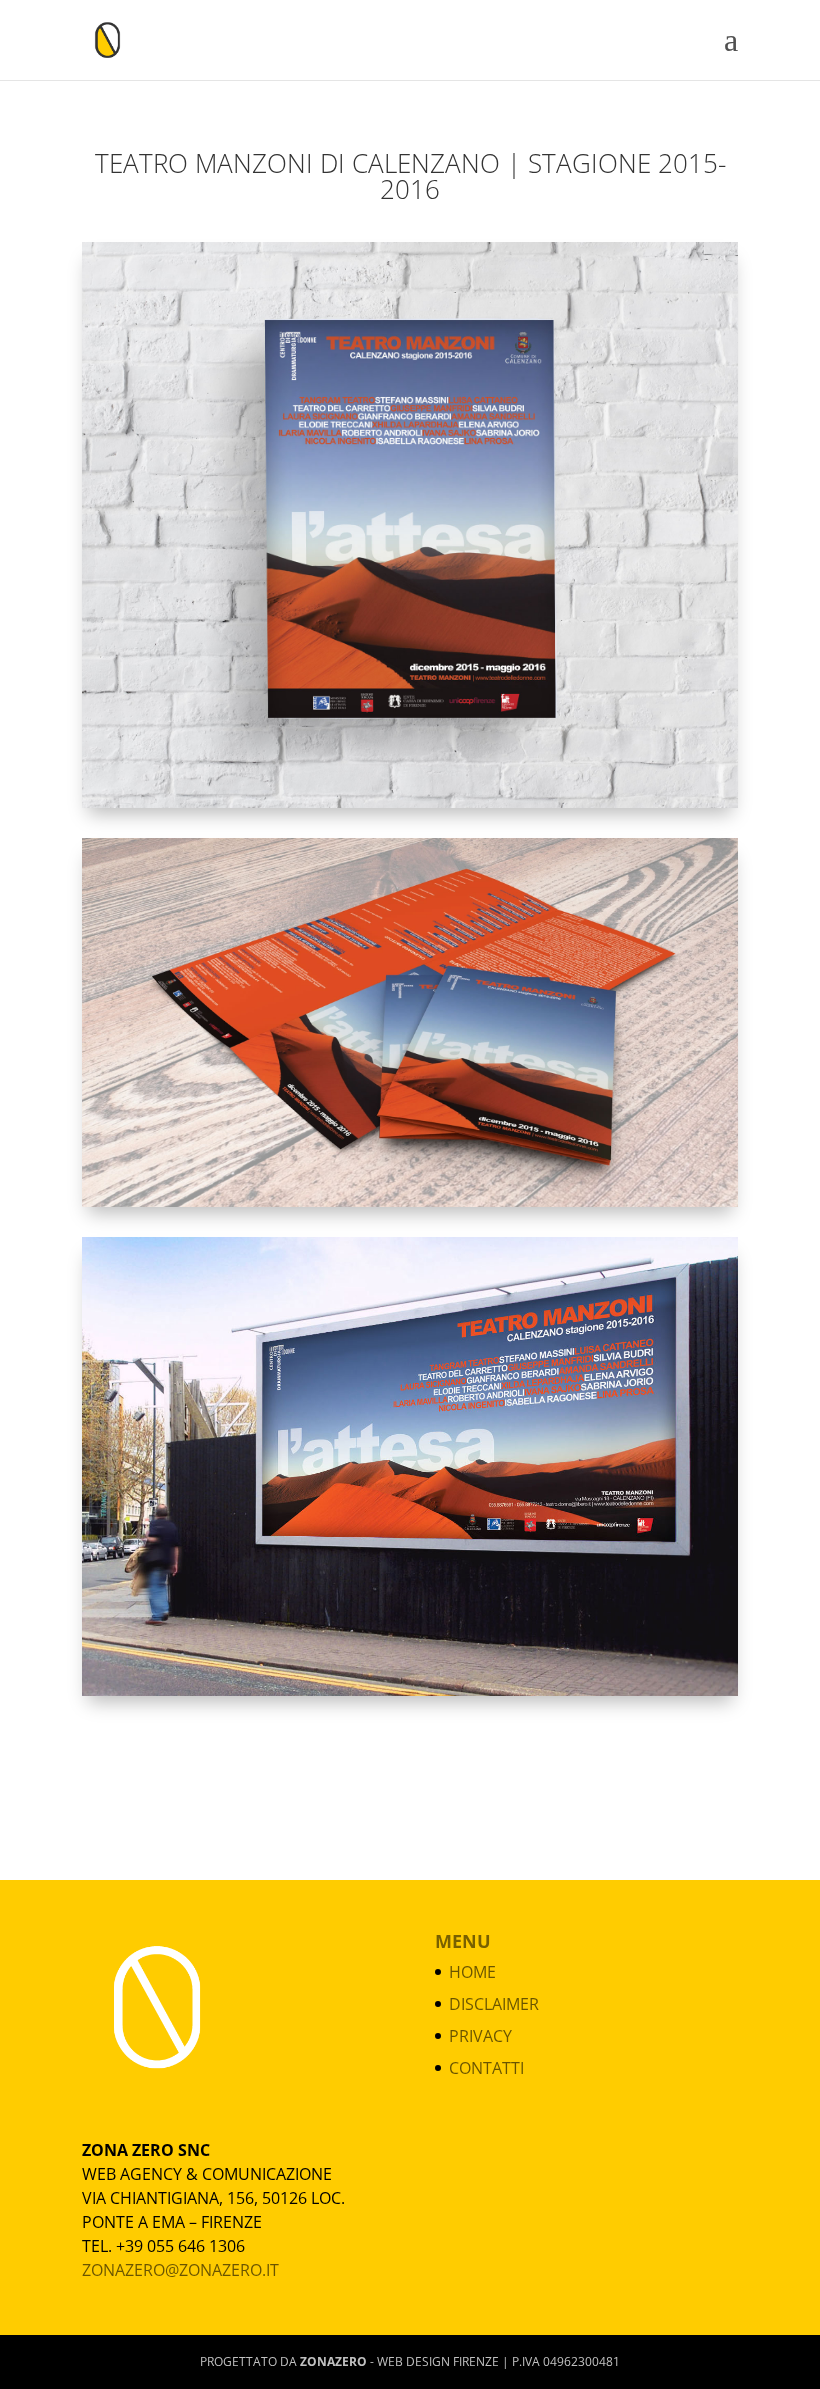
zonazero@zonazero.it (180, 2270)
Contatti (486, 2068)
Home (472, 1972)
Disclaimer (494, 2004)
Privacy (480, 2036)
